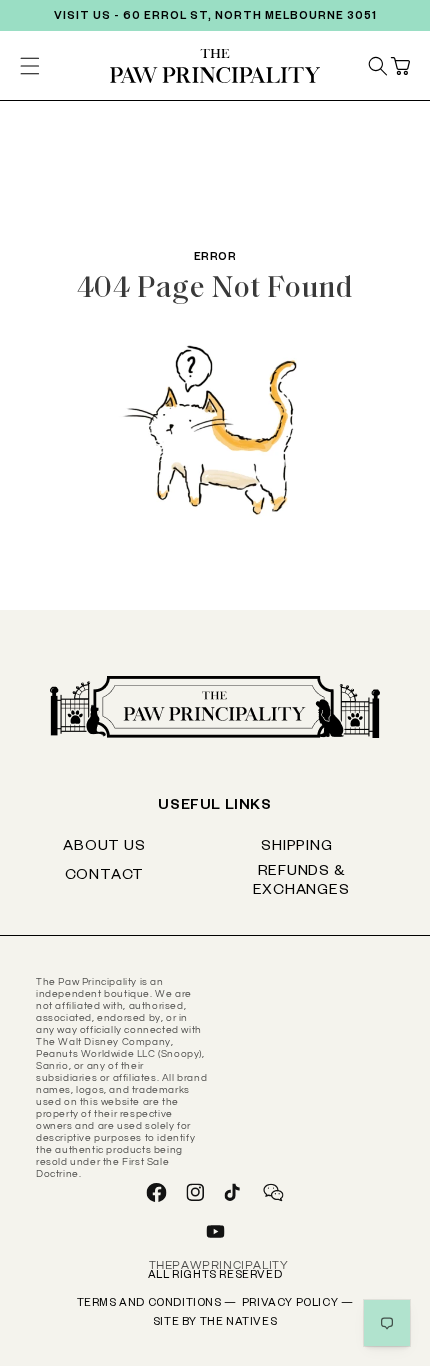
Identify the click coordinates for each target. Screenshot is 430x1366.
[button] (400, 66)
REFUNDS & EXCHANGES (301, 882)
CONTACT (105, 877)
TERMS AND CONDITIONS (157, 1304)
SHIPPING (296, 848)
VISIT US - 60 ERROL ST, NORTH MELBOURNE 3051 (215, 17)
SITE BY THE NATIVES (215, 1323)
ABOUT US (104, 848)
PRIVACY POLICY (298, 1304)
